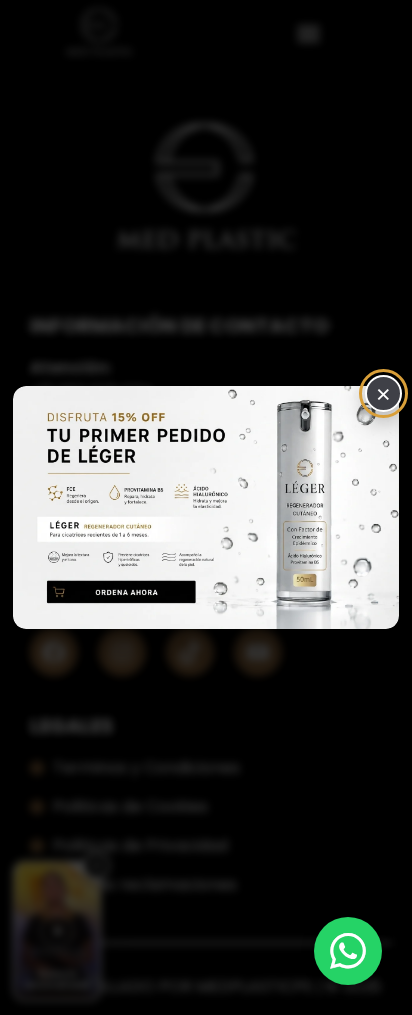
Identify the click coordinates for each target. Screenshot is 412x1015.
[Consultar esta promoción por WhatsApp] (206, 507)
